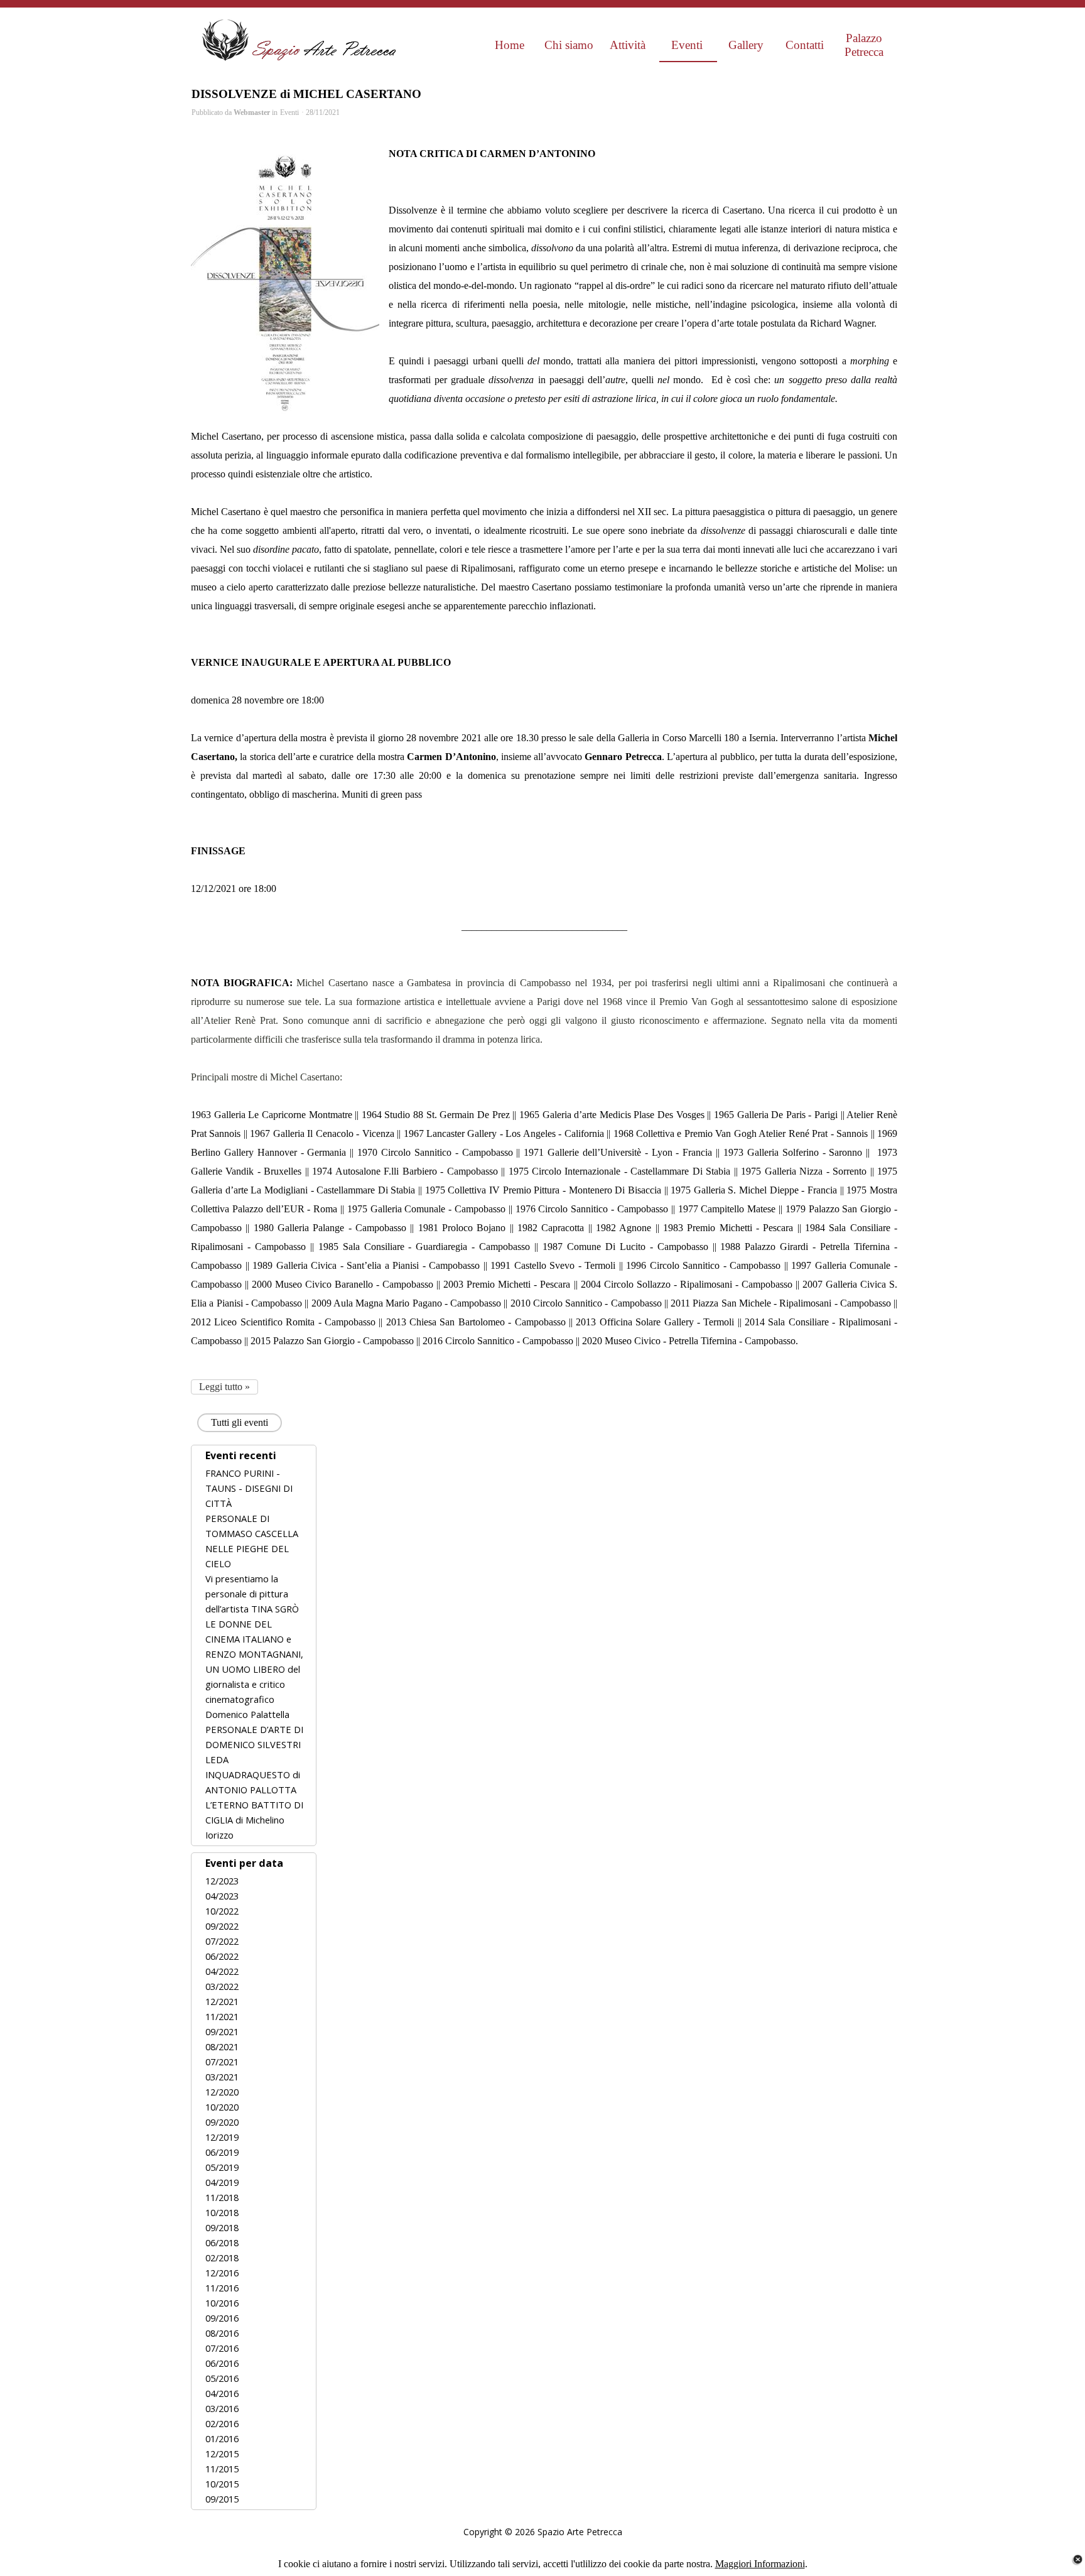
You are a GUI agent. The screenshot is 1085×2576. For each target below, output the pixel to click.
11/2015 (222, 2469)
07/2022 (222, 1941)
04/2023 (222, 1896)
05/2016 (222, 2378)
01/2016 (222, 2438)
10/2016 (222, 2303)
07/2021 (222, 2062)
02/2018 (222, 2258)
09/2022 (222, 1926)
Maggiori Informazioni (760, 2564)
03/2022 (222, 1986)
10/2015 (222, 2484)
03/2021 (222, 2077)
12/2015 (222, 2454)
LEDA (217, 1759)
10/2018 (222, 2212)
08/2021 (222, 2046)
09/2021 (222, 2031)
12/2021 (222, 2001)
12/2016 (222, 2273)
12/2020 (222, 2092)
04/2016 (222, 2393)
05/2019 (222, 2167)
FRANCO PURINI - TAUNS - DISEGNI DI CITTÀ (249, 1488)
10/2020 (222, 2107)
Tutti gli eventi (240, 1422)
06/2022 (222, 1956)
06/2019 (222, 2152)
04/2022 (222, 1971)
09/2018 (222, 2227)
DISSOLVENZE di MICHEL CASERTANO (306, 94)
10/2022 (222, 1911)
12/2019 (222, 2137)
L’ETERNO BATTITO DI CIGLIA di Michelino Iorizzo (254, 1820)
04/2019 (222, 2182)
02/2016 (222, 2423)
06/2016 (222, 2363)
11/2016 (222, 2288)
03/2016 (222, 2408)
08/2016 (222, 2333)
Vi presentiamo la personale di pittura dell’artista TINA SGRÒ (252, 1594)
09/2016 (222, 2318)
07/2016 (222, 2348)
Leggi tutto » (224, 1387)
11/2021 (222, 2016)
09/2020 (222, 2122)
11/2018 (222, 2197)
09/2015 (222, 2499)
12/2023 (222, 1881)
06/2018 (222, 2242)
